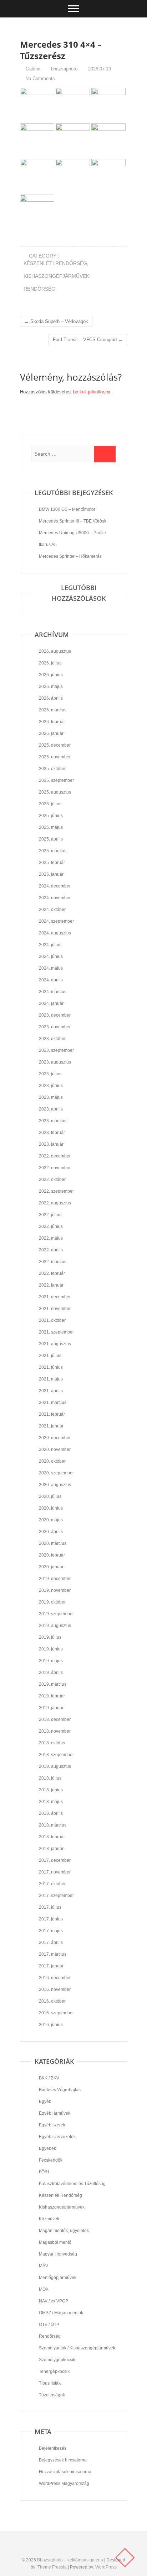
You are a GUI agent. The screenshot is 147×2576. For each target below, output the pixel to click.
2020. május (51, 1520)
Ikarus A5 (48, 545)
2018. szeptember (56, 1755)
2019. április (51, 1673)
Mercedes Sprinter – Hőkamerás (70, 556)
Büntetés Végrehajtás (60, 2090)
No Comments (40, 78)
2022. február (52, 1273)
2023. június (51, 1086)
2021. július (50, 1356)
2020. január (51, 1567)
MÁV (44, 2266)
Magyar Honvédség (58, 2254)
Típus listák (50, 2383)
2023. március (53, 1121)
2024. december (55, 886)
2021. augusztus (55, 1344)
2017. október (52, 1884)
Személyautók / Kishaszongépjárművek (77, 2348)
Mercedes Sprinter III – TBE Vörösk (73, 521)
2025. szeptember (56, 780)
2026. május (51, 687)
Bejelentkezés (53, 2448)
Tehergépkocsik (54, 2371)
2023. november (55, 1027)
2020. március (53, 1543)
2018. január (51, 1849)
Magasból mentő (55, 2242)
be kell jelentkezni (92, 392)
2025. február (52, 863)
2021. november (55, 1309)
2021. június (51, 1367)
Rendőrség (39, 289)
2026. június (51, 675)
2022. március (53, 1262)
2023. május (51, 1097)
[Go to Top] (125, 2558)
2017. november (55, 1872)
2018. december (55, 1719)
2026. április (51, 698)
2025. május (51, 827)
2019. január (51, 1708)
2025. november (55, 757)
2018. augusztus (55, 1766)
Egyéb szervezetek (57, 2137)
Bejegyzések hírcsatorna (63, 2460)
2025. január (51, 874)
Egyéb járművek (55, 2113)
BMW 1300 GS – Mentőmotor (67, 509)
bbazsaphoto (64, 69)
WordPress (106, 2567)
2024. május (51, 968)
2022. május (51, 1238)
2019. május (51, 1661)
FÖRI (44, 2172)
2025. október (52, 769)
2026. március (53, 710)
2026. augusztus (55, 651)
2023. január (51, 1144)
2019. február (52, 1696)
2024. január (51, 1003)
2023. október (52, 1039)
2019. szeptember (56, 1614)
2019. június (51, 1649)
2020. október (52, 1461)
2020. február (52, 1555)
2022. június (51, 1226)
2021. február (52, 1414)
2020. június (51, 1508)
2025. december (55, 745)
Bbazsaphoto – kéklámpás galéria (70, 2560)
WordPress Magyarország (64, 2484)
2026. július (50, 663)
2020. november (55, 1449)
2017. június (51, 1919)
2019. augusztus (55, 1626)
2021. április (51, 1391)
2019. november (55, 1590)
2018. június (51, 1790)
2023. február (52, 1133)
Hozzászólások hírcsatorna (65, 2472)
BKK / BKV (49, 2078)
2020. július (50, 1496)
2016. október (52, 2001)
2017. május (51, 1931)
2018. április (51, 1813)
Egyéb (45, 2101)
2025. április (51, 839)
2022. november (55, 1168)
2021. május (51, 1379)
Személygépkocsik (57, 2360)
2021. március (53, 1403)
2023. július (50, 1074)
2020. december (55, 1438)
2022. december (55, 1156)
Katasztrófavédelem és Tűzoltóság (72, 2184)
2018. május (51, 1802)
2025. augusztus (55, 792)
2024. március (53, 992)
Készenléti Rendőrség (55, 263)
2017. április (51, 1942)
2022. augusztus (55, 1203)
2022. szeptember (56, 1191)
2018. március (53, 1825)
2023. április (51, 1109)
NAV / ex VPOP (54, 2301)
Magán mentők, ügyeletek (64, 2231)
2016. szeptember (56, 2013)
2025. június (51, 816)
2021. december (55, 1297)
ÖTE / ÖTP (49, 2325)
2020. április (51, 1532)
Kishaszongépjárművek (56, 276)
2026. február (52, 722)
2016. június (51, 2025)
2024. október (52, 910)
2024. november (55, 898)
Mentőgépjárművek (58, 2278)
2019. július (50, 1637)
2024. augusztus (55, 933)
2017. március (53, 1954)
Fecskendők (51, 2160)
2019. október (52, 1602)
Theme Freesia (52, 2567)
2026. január (51, 733)
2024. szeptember (56, 921)
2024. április (51, 980)
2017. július (50, 1907)
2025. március (53, 851)
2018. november (55, 1731)
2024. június (51, 956)
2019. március (53, 1684)
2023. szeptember (56, 1050)
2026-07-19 (99, 69)
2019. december (55, 1579)
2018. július (50, 1778)
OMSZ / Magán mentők (61, 2313)
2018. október (52, 1743)
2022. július (50, 1215)
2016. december (55, 1978)
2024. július (50, 945)
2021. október (52, 1320)
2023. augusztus (55, 1062)
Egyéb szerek (52, 2125)
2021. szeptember (56, 1332)
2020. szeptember (56, 1473)
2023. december (55, 1015)
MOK (44, 2289)
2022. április (51, 1250)
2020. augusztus (55, 1485)
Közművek (49, 2219)
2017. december (55, 1860)
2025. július (50, 804)
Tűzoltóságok (52, 2395)
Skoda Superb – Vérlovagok (56, 321)
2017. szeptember (56, 1896)
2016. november (55, 1989)
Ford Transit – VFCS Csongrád (88, 340)
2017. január (51, 1966)
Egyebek (47, 2148)
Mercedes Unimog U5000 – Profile (72, 533)
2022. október (52, 1180)
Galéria (33, 69)
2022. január (51, 1285)
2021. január (51, 1426)
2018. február (52, 1837)
